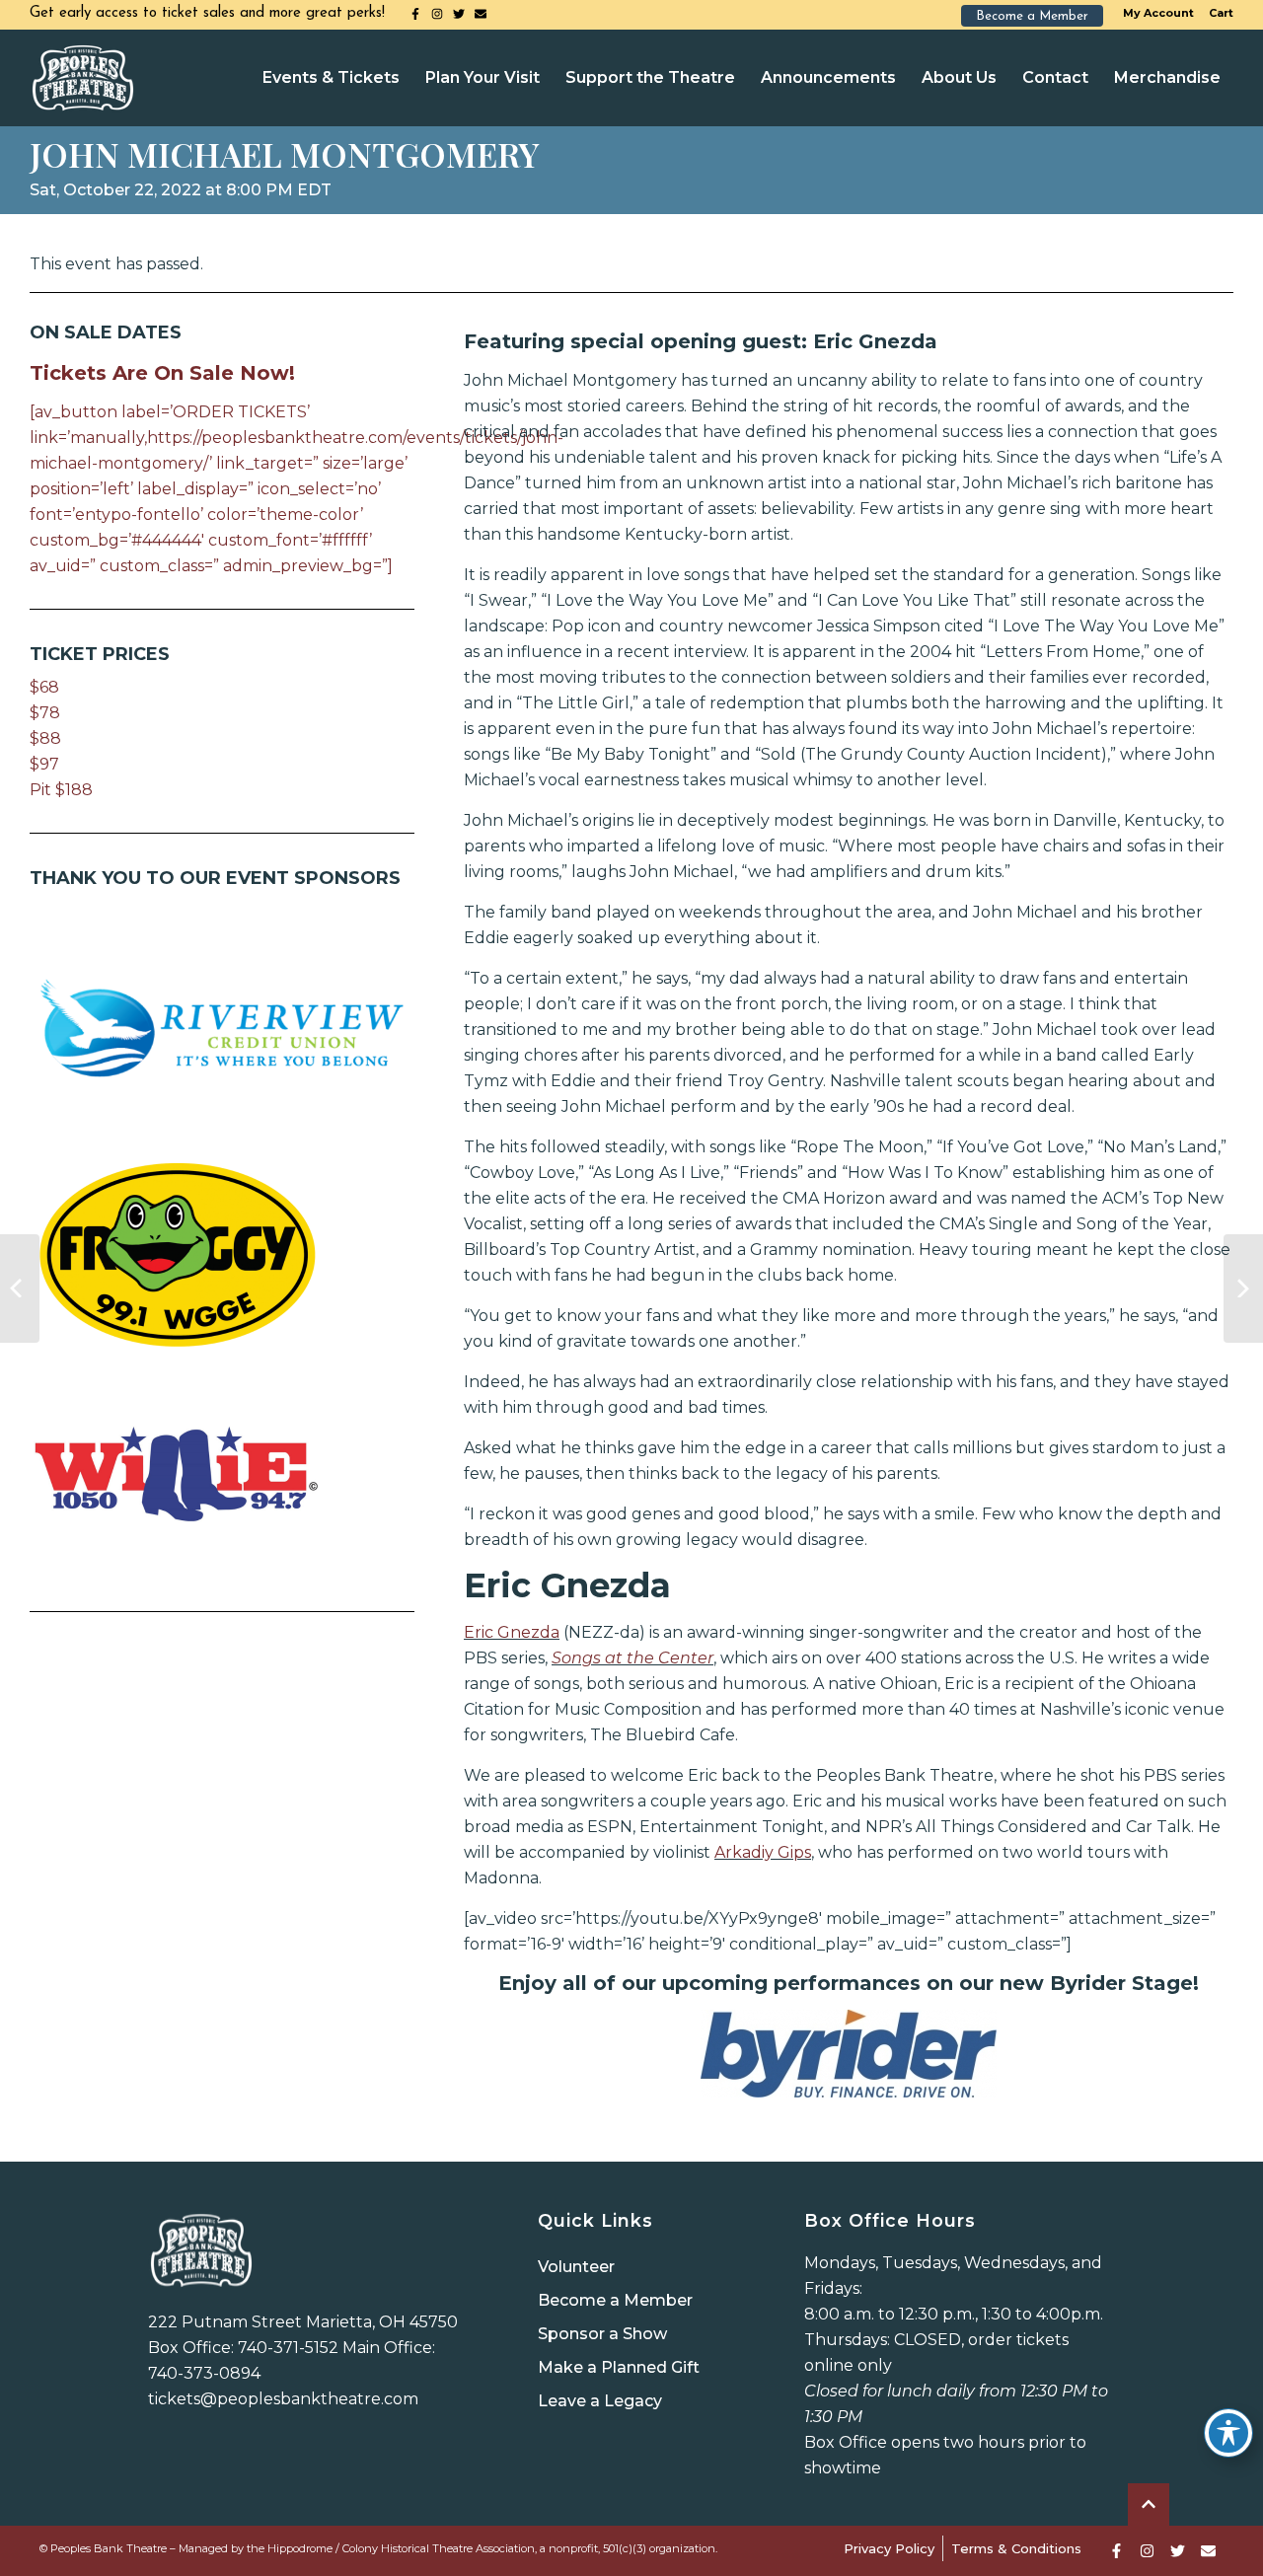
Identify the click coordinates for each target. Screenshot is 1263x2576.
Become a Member (615, 2300)
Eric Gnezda (512, 1632)
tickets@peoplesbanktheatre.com (283, 2399)
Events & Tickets (331, 77)
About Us (959, 77)
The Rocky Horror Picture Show (1243, 1288)
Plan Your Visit (483, 77)
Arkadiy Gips (763, 1852)
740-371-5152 (288, 2348)
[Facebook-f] (415, 14)
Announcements (828, 77)
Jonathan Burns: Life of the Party (20, 1288)
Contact (1055, 77)
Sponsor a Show (602, 2334)
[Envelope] (481, 14)
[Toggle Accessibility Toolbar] (1228, 2433)
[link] (849, 2054)
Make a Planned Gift (619, 2367)
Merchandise (1167, 77)
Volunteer (576, 2267)
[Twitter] (459, 14)
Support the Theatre (650, 77)
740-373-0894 (204, 2373)
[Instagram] (437, 14)
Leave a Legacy (600, 2401)
